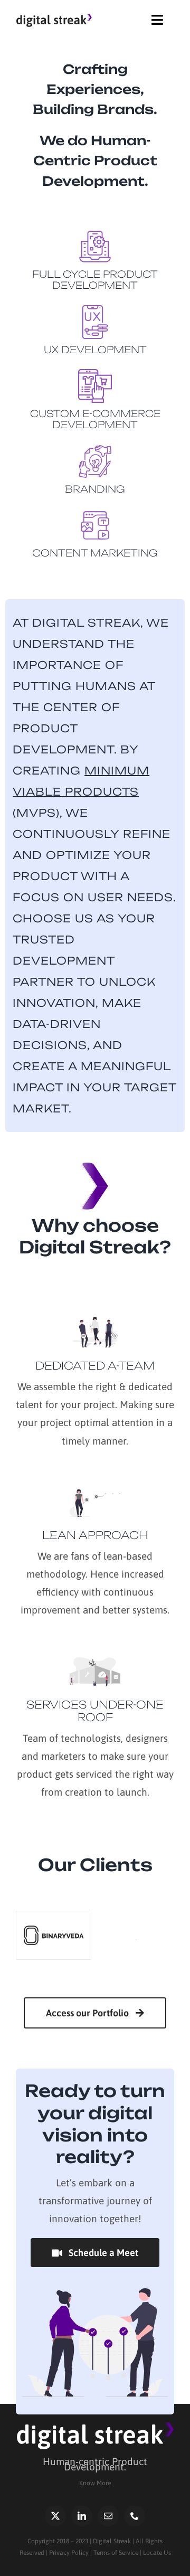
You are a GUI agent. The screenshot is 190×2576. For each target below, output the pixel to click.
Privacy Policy (69, 2553)
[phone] (135, 2516)
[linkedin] (82, 2516)
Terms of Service (116, 2553)
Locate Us (157, 2553)
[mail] (108, 2516)
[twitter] (55, 2516)
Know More (95, 2483)
